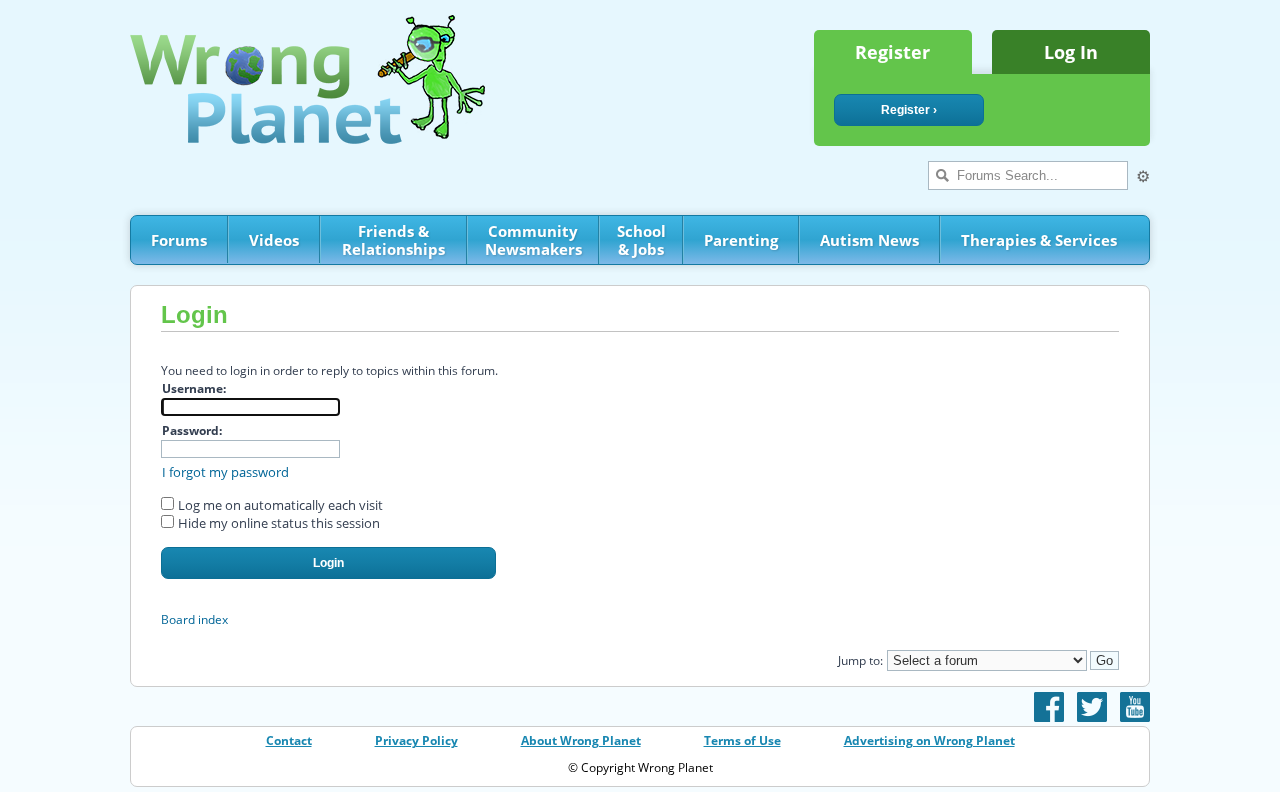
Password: (192, 430)
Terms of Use (742, 740)
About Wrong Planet (581, 740)
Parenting (741, 240)
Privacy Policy (416, 740)
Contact (289, 740)
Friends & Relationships (393, 240)
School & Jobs (641, 240)
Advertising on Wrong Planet (929, 740)
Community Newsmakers (533, 240)
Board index (194, 619)
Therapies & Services (1039, 240)
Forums (179, 240)
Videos (274, 240)
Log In (1071, 52)
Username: (194, 388)
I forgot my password (225, 472)
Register (892, 52)
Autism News (869, 240)
